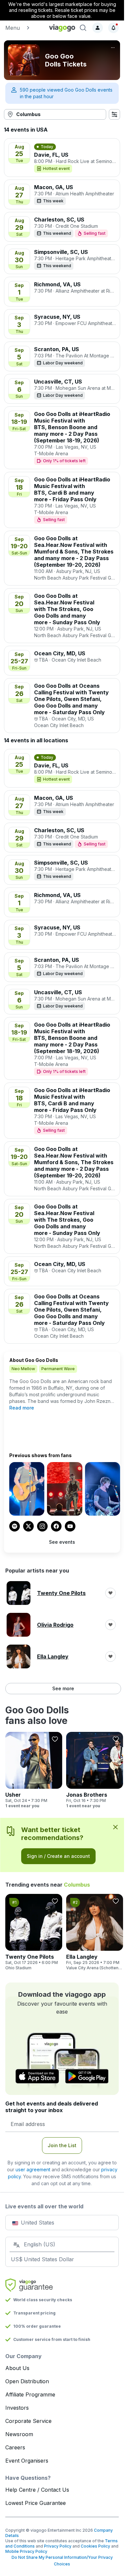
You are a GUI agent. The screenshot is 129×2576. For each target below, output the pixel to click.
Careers (15, 2447)
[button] (24, 28)
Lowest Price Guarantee (36, 2503)
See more (63, 1688)
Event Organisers (27, 2461)
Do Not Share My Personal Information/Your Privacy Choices (62, 2561)
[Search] (83, 28)
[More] (113, 48)
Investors (17, 2408)
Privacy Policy (58, 2546)
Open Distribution (27, 2381)
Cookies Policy (95, 2546)
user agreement (33, 2169)
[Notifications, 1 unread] (113, 28)
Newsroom (19, 2434)
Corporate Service (28, 2421)
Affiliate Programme (30, 2394)
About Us (17, 2368)
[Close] (115, 1827)
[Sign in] (98, 28)
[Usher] (34, 1770)
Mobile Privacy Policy (26, 2551)
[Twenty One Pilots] (34, 1932)
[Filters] (114, 114)
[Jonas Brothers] (95, 1770)
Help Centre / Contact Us (37, 2490)
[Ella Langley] (95, 1932)
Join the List (62, 2145)
